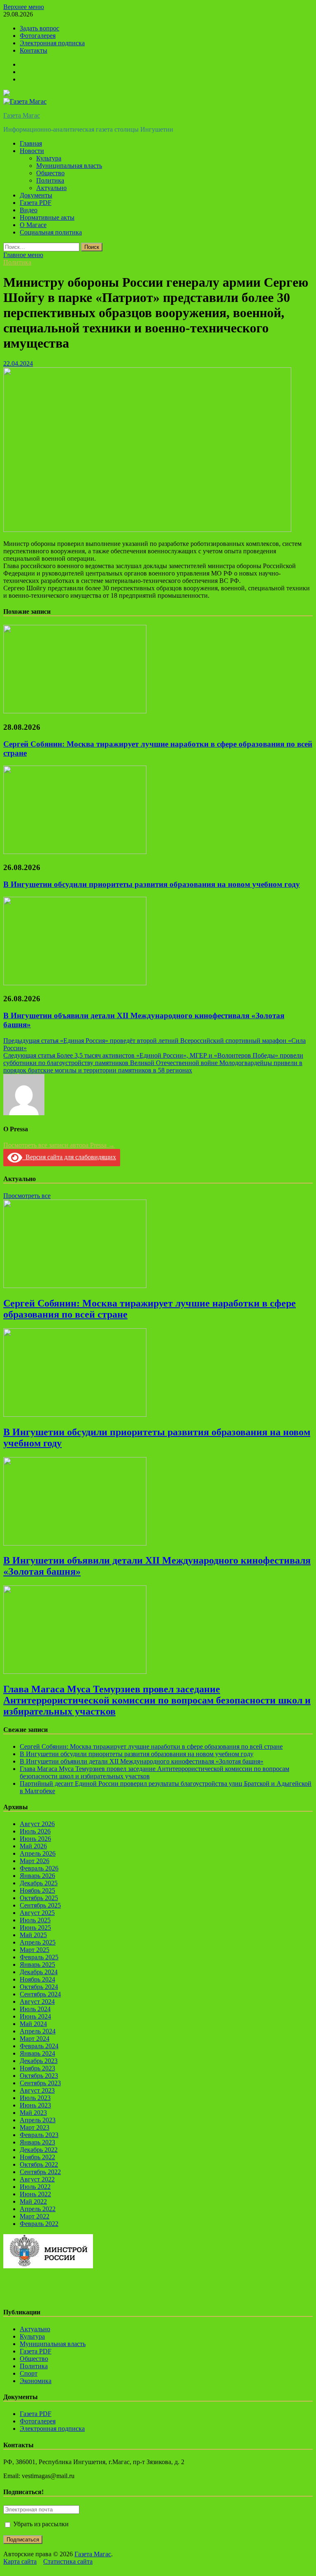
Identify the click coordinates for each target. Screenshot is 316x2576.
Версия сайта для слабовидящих (69, 1157)
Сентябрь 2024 (40, 1994)
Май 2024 (33, 2024)
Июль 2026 (35, 1831)
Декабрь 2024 (39, 1972)
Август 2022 (37, 2179)
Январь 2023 (37, 2142)
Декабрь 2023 (39, 2061)
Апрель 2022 (38, 2209)
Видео (29, 210)
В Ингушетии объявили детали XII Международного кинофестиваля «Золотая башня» (142, 1761)
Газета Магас (22, 115)
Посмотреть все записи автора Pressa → (59, 1145)
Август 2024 (37, 2002)
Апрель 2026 (38, 1853)
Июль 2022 (35, 2187)
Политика (50, 180)
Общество (50, 173)
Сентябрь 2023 (40, 2083)
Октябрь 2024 (39, 1987)
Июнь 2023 (35, 2105)
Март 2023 (35, 2127)
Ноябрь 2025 (37, 1890)
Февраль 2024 (39, 2046)
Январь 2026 (37, 1876)
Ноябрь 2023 (37, 2068)
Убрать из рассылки (40, 2524)
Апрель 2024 (38, 2031)
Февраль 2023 (39, 2135)
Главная (31, 143)
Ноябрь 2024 (37, 1979)
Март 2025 (35, 1950)
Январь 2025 (37, 1964)
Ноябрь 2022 (37, 2157)
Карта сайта (20, 2561)
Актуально (51, 188)
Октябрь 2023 (39, 2076)
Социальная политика (51, 232)
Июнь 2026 (35, 1839)
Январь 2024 (37, 2053)
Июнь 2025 (35, 1927)
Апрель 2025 (38, 1942)
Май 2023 (33, 2113)
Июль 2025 (35, 1920)
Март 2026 (35, 1861)
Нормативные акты (47, 217)
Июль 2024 (35, 2009)
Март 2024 (35, 2039)
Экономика (36, 2381)
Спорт (29, 2373)
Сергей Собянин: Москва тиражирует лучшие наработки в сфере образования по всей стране (151, 1746)
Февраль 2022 (39, 2224)
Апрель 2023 (38, 2120)
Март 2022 (35, 2216)
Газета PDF (36, 203)
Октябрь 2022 (39, 2164)
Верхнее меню (24, 7)
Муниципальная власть (69, 166)
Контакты (34, 50)
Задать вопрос (39, 28)
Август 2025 (37, 1913)
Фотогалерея (38, 36)
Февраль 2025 (39, 1957)
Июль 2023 (35, 2098)
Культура (49, 158)
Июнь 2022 (35, 2194)
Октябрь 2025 (39, 1898)
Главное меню (23, 255)
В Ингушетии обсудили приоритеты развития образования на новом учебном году (152, 884)
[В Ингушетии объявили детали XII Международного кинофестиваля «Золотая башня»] (75, 983)
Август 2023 (37, 2090)
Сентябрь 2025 (40, 1905)
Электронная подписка (52, 43)
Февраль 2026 (39, 1868)
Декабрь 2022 (39, 2150)
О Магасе (33, 225)
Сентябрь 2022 (40, 2172)
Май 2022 (33, 2201)
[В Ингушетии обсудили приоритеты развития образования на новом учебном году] (75, 852)
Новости (32, 151)
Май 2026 (33, 1846)
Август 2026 (37, 1824)
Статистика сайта (68, 2561)
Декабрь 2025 (39, 1883)
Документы (36, 195)
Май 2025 (33, 1935)
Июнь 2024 (35, 2016)
